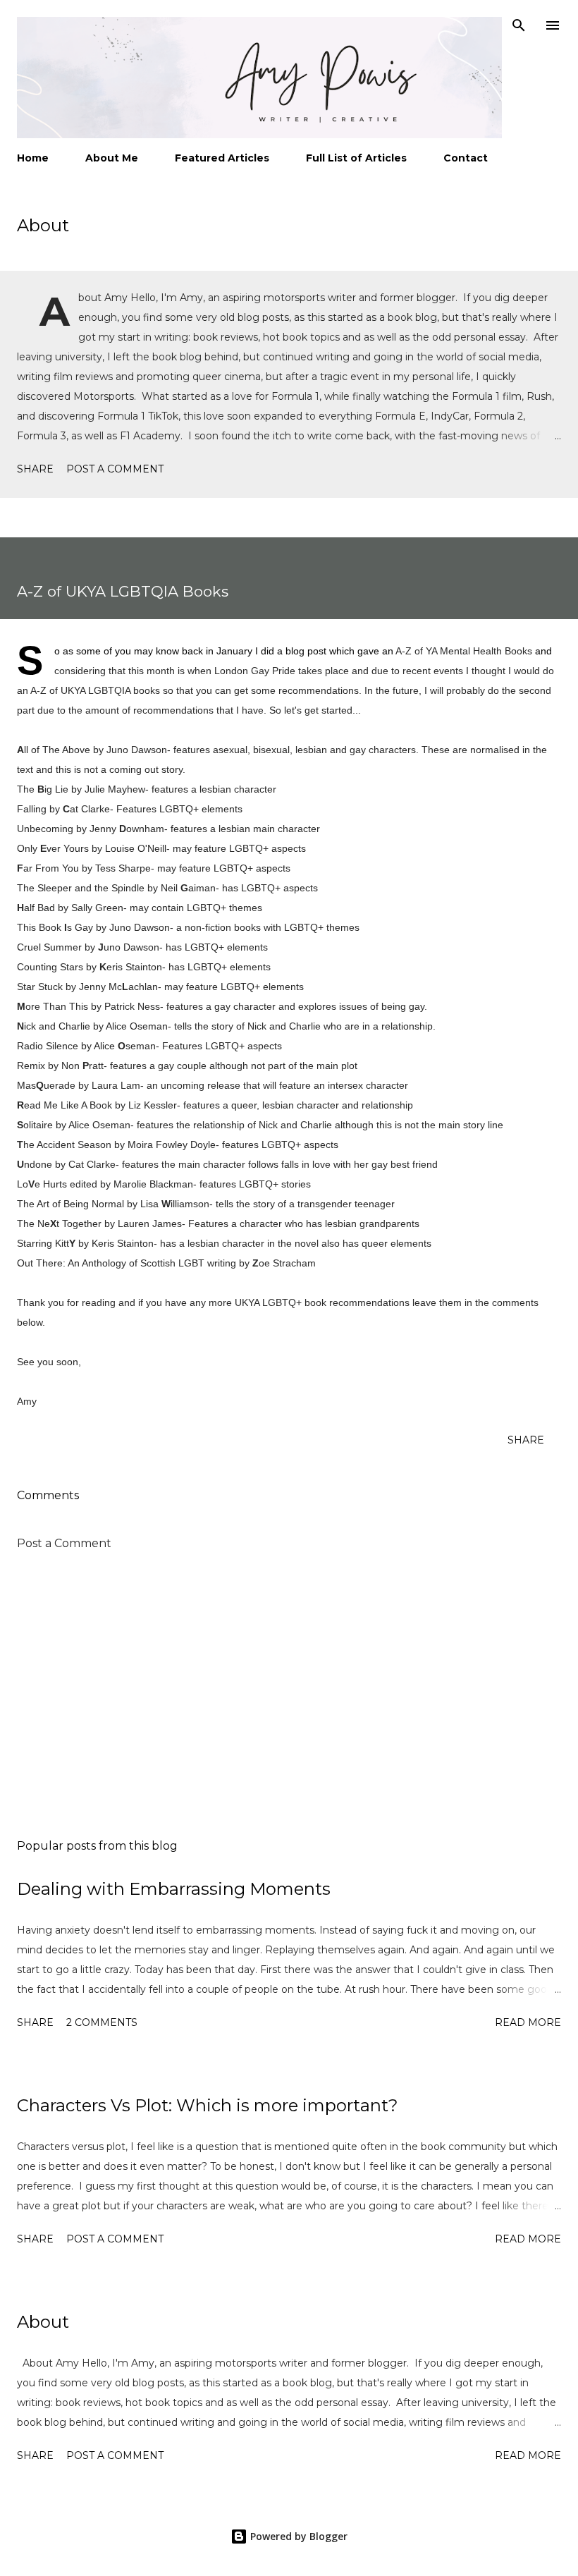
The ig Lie (43, 789)
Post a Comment (115, 469)
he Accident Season (67, 1144)
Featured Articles (222, 158)
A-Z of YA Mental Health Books (464, 651)
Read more (528, 2022)
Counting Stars (50, 967)
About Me (112, 158)
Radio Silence (48, 1046)
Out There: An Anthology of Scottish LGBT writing (127, 1263)
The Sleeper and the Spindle (81, 888)
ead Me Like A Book (64, 1105)
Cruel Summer (49, 947)
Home (33, 158)
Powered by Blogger (297, 2536)
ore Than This (53, 1006)
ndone (35, 1164)
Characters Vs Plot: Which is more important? (208, 2105)
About (43, 225)
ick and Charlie (54, 1026)
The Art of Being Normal (70, 1204)
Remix (31, 1066)
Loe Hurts (42, 1184)
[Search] (519, 25)
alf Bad (36, 908)
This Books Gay (55, 927)
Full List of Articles (356, 158)
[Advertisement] (289, 1695)
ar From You (48, 868)
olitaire (35, 1125)
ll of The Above (54, 750)
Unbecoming (45, 829)
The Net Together (59, 1223)
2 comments (102, 2022)
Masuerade (46, 1085)
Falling (32, 809)
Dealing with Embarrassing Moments (174, 1889)
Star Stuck (40, 987)
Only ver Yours (53, 848)
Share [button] (35, 469)
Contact (466, 158)
